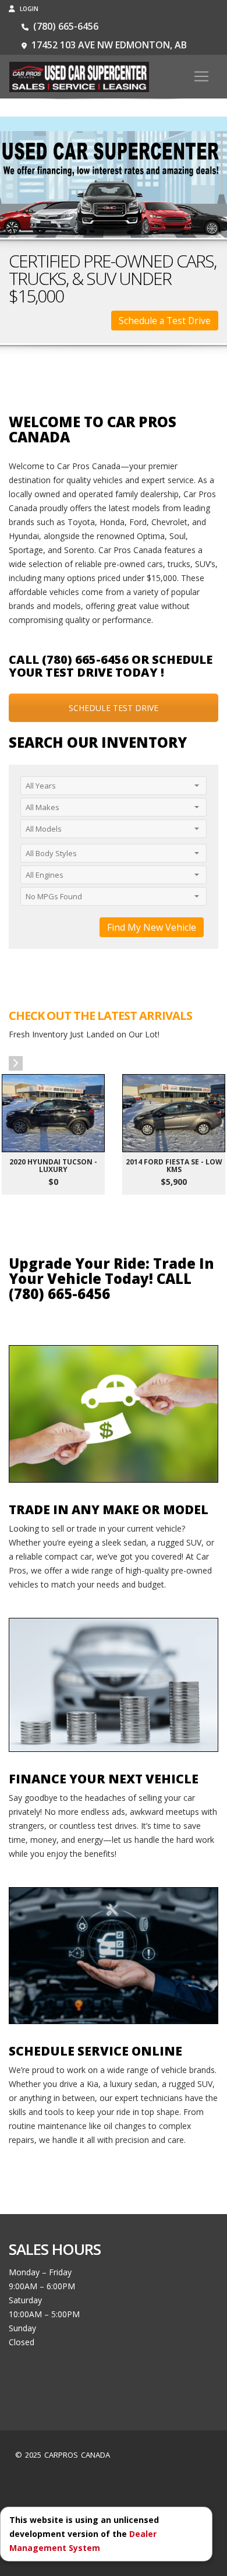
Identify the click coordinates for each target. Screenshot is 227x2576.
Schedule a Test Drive (165, 321)
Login (28, 9)
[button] (16, 1063)
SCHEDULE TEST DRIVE (114, 708)
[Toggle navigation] (201, 76)
